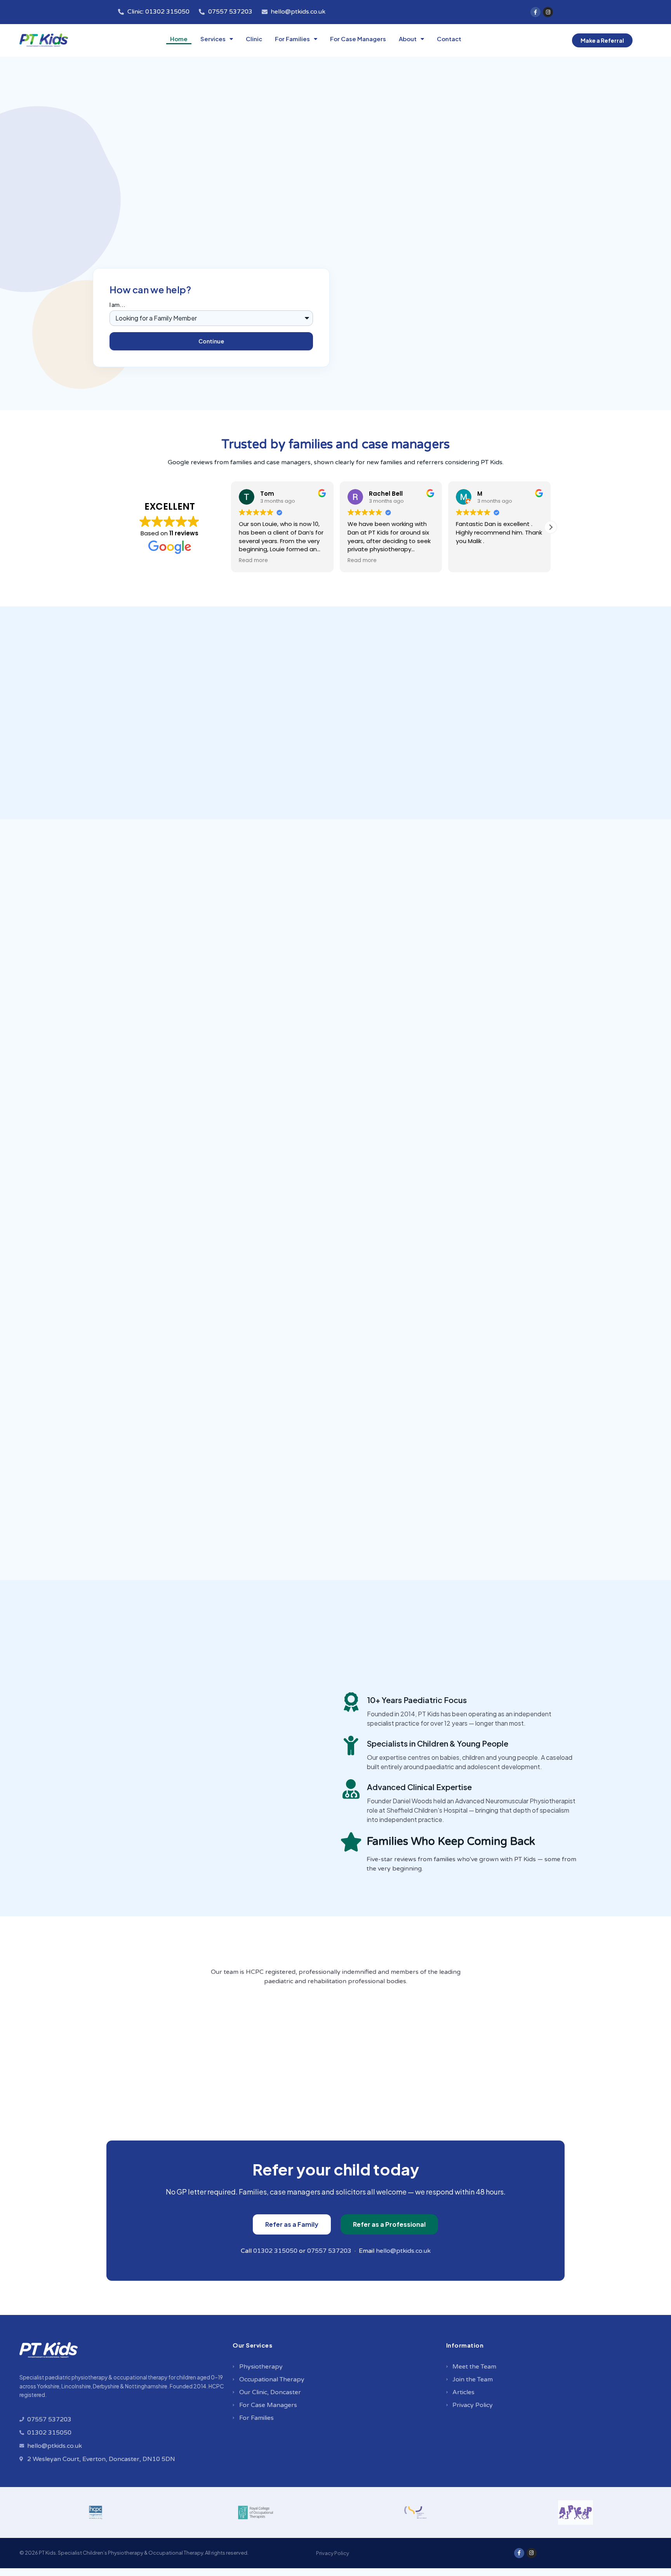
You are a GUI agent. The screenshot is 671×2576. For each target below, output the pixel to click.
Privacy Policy (333, 2553)
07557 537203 (329, 2251)
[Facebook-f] (535, 12)
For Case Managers (358, 39)
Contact (449, 39)
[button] (551, 527)
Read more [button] (253, 561)
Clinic (254, 39)
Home (179, 39)
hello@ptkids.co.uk (403, 2251)
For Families (292, 39)
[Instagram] (548, 12)
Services (213, 39)
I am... (117, 305)
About (408, 39)
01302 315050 (275, 2251)
